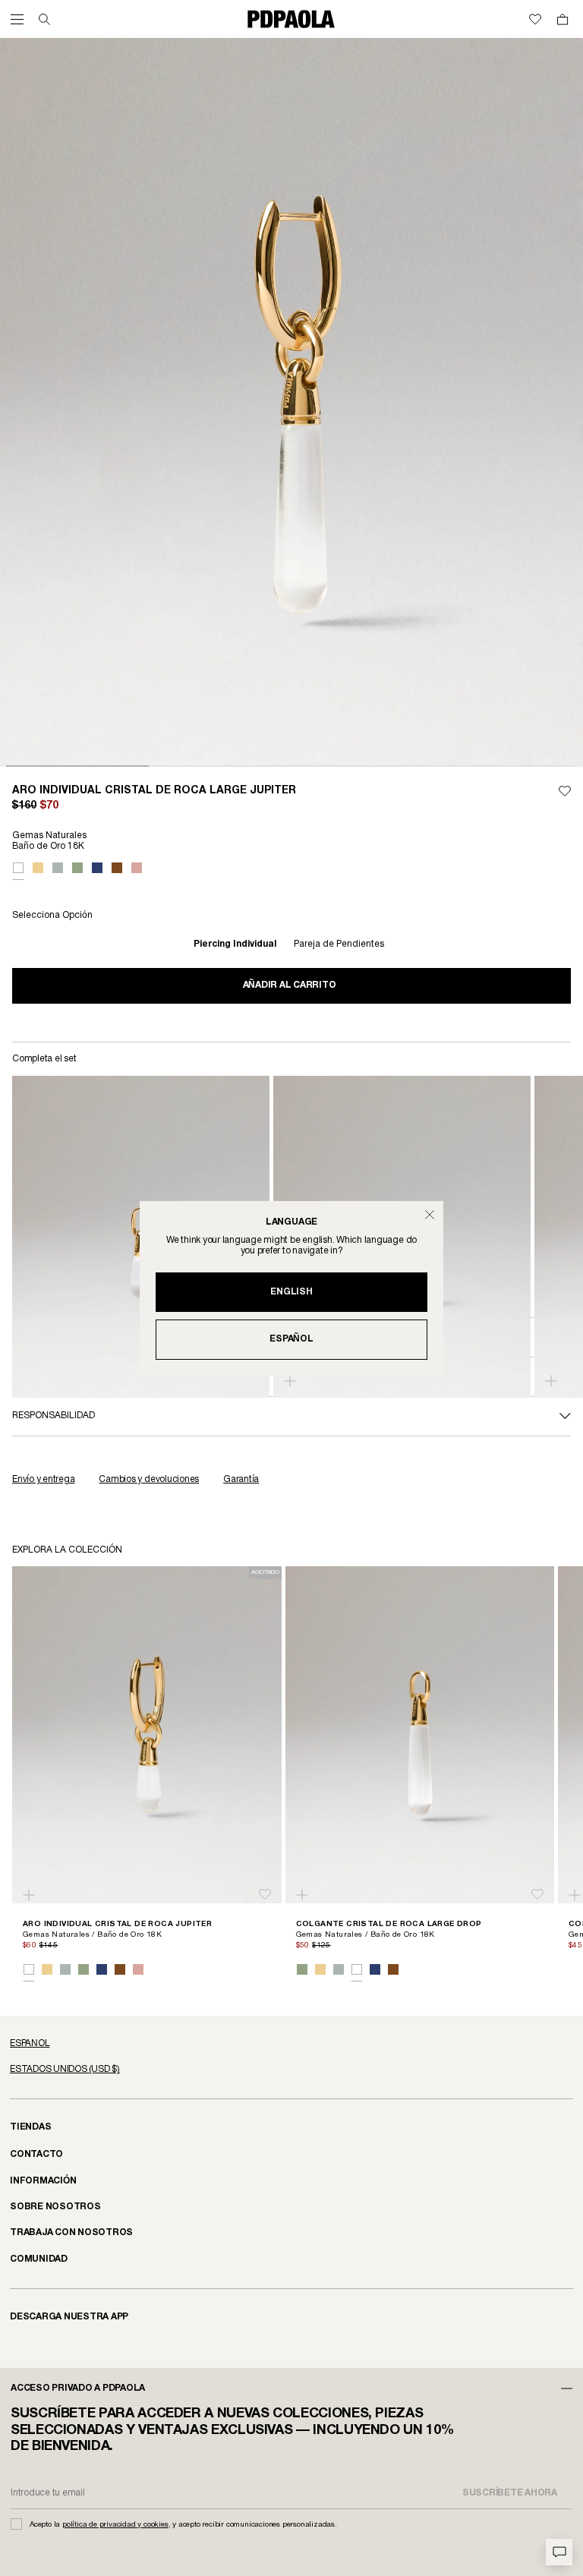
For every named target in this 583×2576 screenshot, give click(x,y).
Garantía (241, 1479)
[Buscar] (44, 19)
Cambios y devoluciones (149, 1479)
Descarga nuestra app (69, 2317)
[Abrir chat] (559, 2552)
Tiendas (30, 2127)
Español (291, 1339)
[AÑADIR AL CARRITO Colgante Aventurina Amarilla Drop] (290, 1381)
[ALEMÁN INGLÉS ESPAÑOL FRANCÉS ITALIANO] (291, 2044)
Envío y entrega (43, 1479)
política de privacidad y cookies (115, 2525)
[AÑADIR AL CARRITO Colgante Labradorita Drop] (551, 1381)
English (291, 1292)
